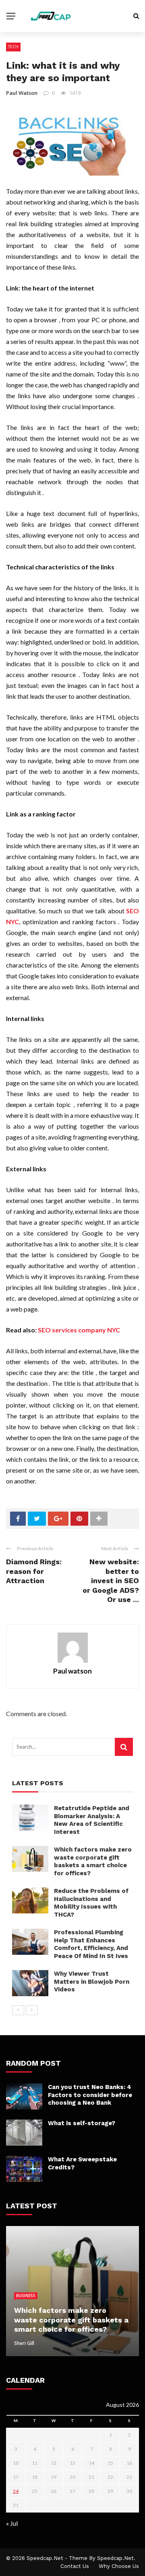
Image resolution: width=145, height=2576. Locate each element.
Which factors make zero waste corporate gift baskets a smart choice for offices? (93, 1861)
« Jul (12, 2523)
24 (16, 2491)
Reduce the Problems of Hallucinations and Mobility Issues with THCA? (91, 1903)
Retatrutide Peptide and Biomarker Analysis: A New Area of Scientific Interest (92, 1820)
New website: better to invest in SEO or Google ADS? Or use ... (111, 1581)
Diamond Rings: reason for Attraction (34, 1571)
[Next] (32, 2010)
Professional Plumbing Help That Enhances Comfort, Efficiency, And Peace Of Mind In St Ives (91, 1944)
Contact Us (75, 2566)
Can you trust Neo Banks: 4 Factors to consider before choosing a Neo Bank (90, 2095)
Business (26, 2296)
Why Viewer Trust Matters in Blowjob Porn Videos (92, 1982)
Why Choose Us (119, 2566)
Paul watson (22, 93)
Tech (13, 47)
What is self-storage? (82, 2123)
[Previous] (18, 2010)
